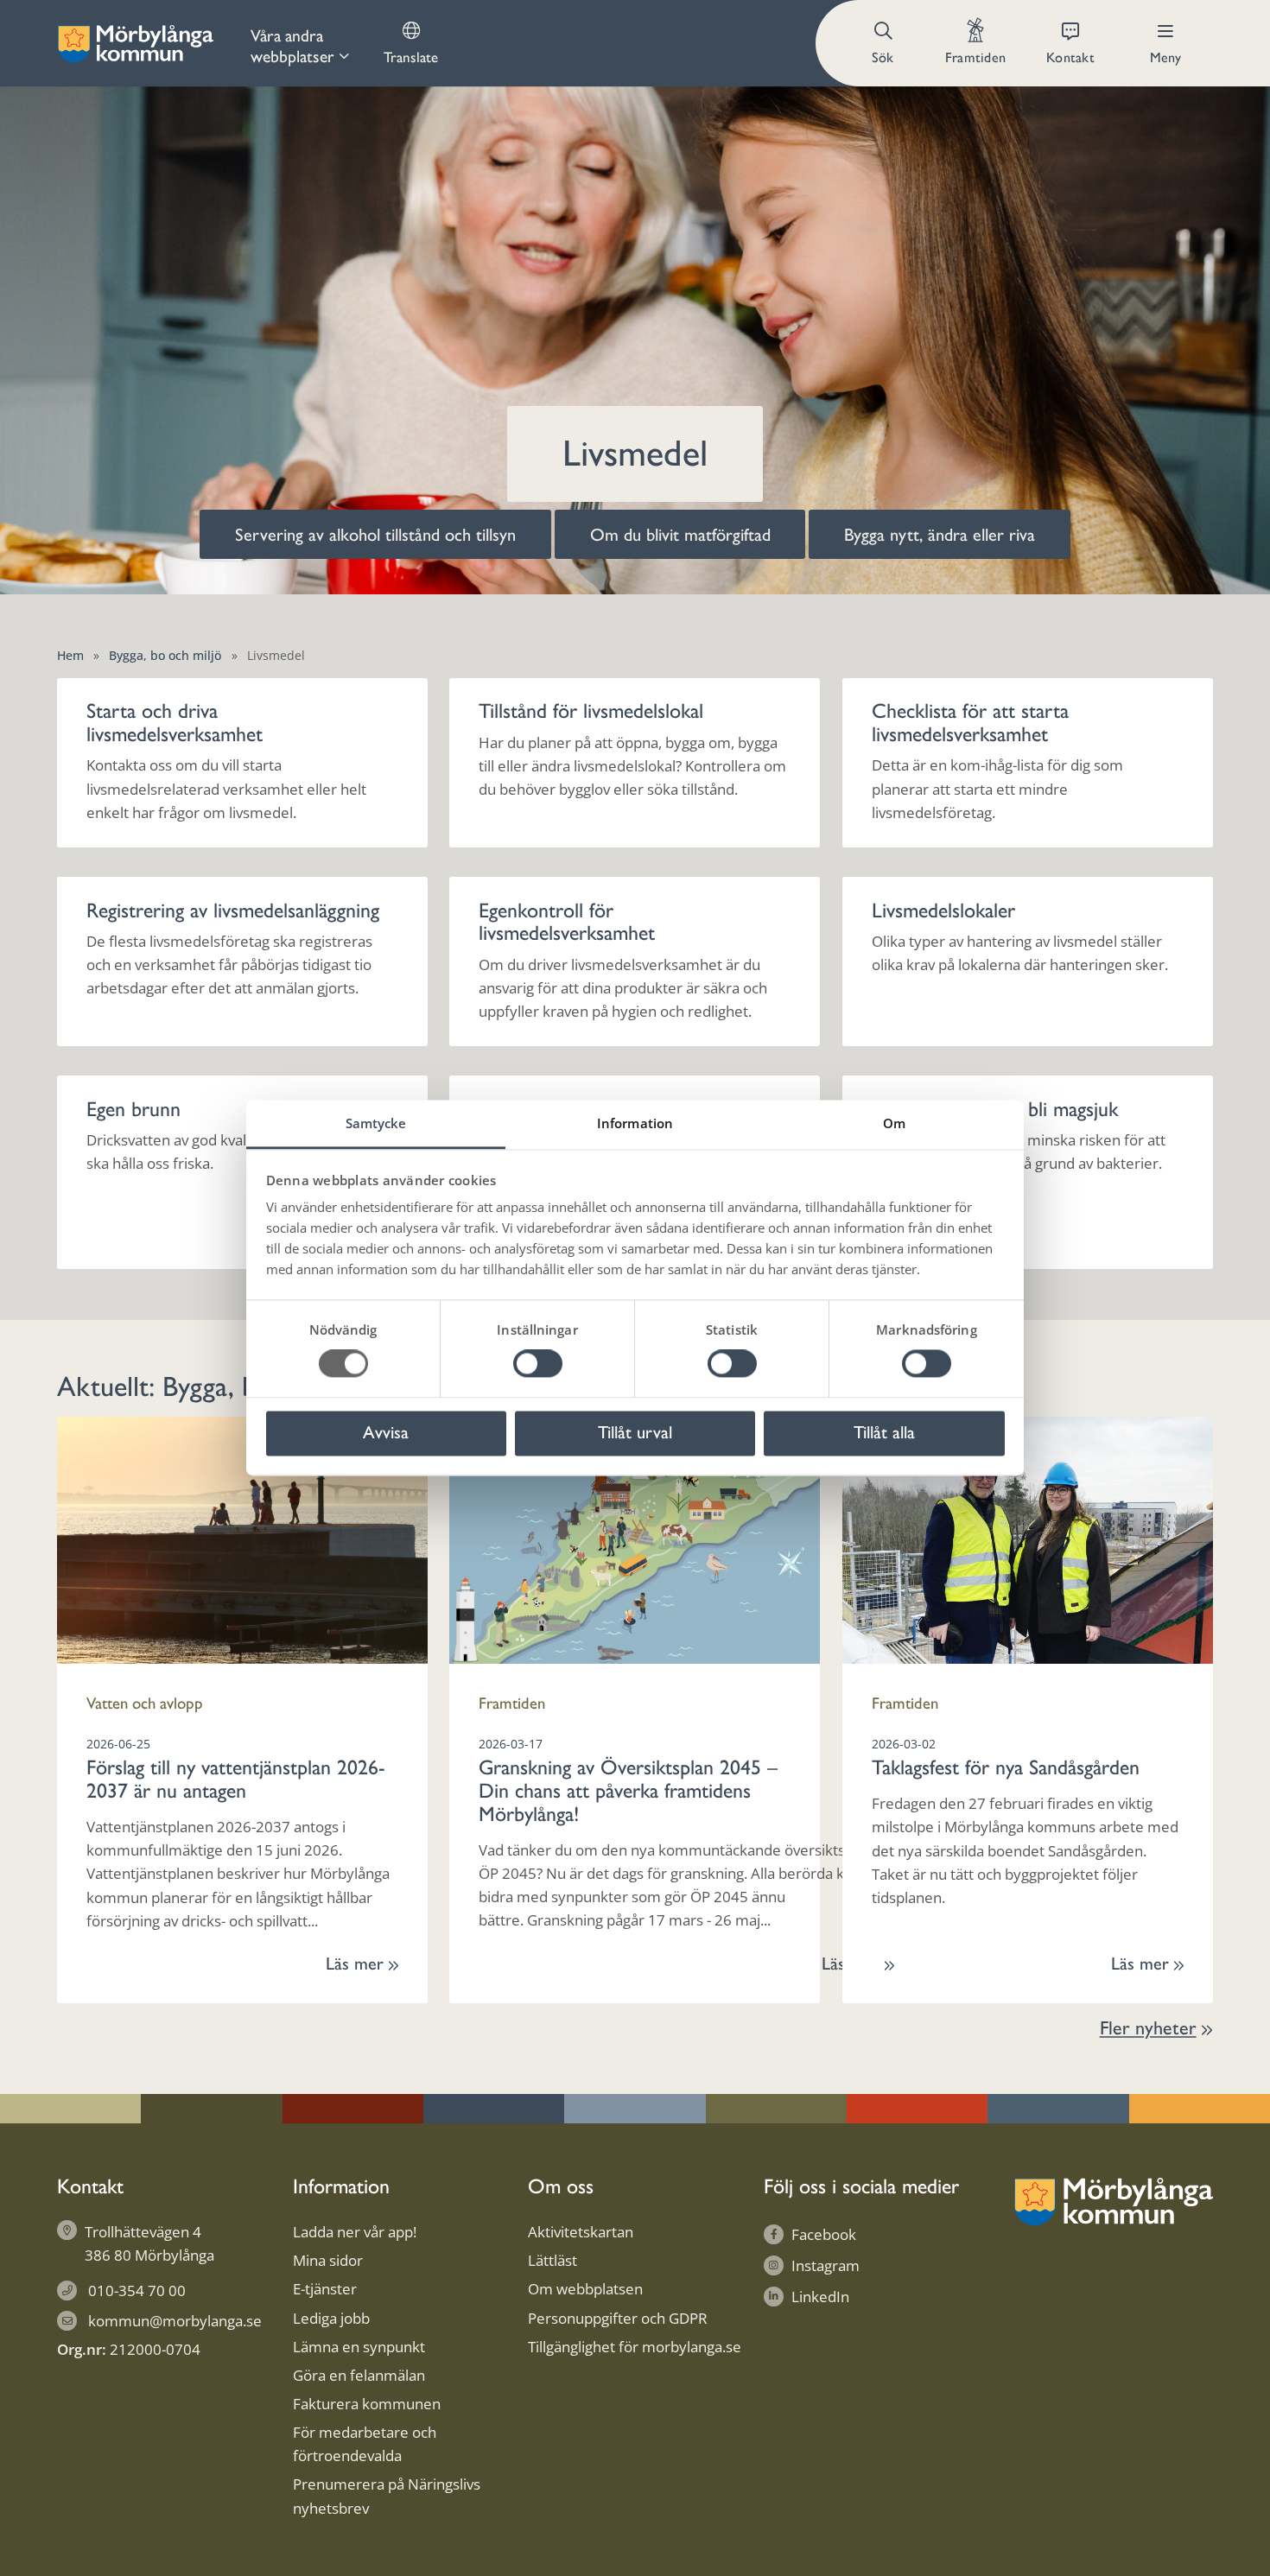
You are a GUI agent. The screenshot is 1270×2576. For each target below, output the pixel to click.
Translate (411, 57)
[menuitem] (300, 43)
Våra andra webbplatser (292, 46)
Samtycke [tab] (376, 1123)
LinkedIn (820, 2297)
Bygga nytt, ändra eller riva (940, 535)
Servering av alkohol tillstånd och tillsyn (375, 535)
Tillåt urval (635, 1432)
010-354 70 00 (137, 2290)
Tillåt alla (884, 1432)
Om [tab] (894, 1123)
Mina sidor (328, 2260)
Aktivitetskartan (581, 2232)
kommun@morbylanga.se (175, 2321)
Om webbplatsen (585, 2289)
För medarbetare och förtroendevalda (365, 2444)
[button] (885, 43)
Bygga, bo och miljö (165, 655)
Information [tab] (635, 1123)
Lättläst (552, 2260)
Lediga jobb (331, 2318)
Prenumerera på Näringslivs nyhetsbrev (387, 2496)
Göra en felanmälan (359, 2375)
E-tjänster (325, 2289)
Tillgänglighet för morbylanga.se (635, 2347)
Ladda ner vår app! (355, 2232)
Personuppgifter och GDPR (618, 2318)
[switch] (538, 1364)
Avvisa (386, 1432)
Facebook (824, 2234)
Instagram (825, 2265)
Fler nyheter (1148, 2028)
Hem (70, 655)
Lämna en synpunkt (359, 2347)
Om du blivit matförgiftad (680, 535)
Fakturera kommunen (367, 2404)
